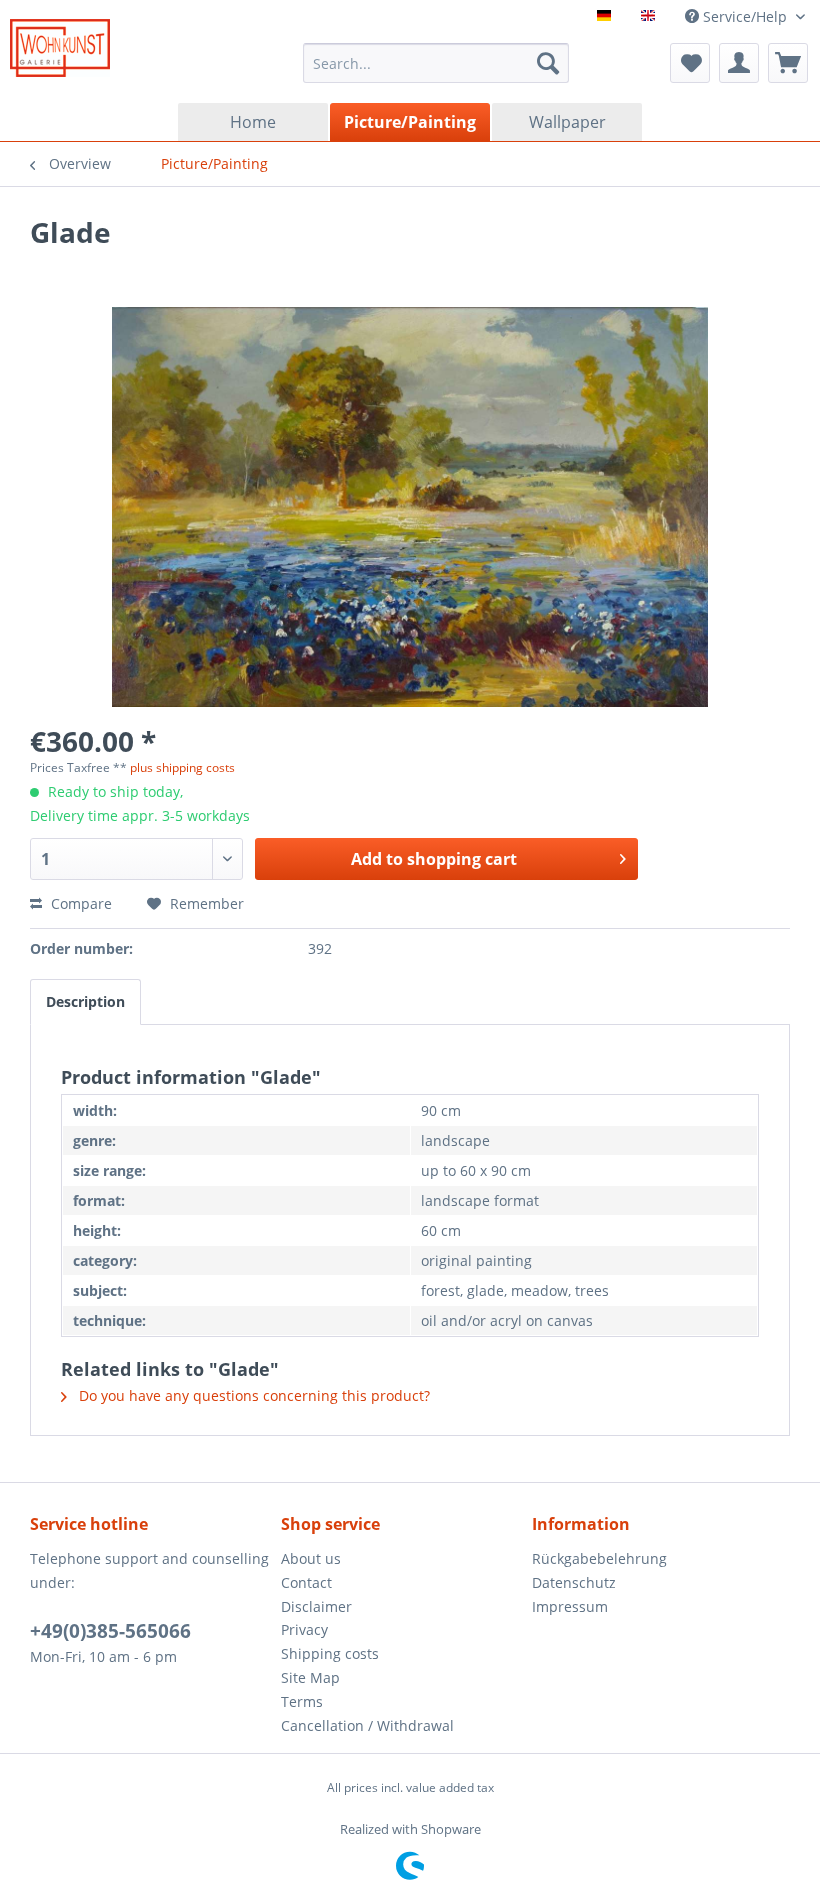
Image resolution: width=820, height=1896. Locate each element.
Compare (79, 903)
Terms (302, 1701)
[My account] (739, 63)
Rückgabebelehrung (599, 1558)
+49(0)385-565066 (110, 1631)
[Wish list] (690, 63)
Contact (306, 1582)
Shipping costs (330, 1653)
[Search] (548, 63)
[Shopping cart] (788, 63)
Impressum (570, 1606)
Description (85, 1001)
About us (311, 1558)
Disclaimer (316, 1606)
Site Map (310, 1677)
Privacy (304, 1629)
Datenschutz (574, 1582)
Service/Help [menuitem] (745, 16)
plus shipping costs (182, 767)
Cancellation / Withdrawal (367, 1725)
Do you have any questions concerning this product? (252, 1395)
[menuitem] (436, 63)
